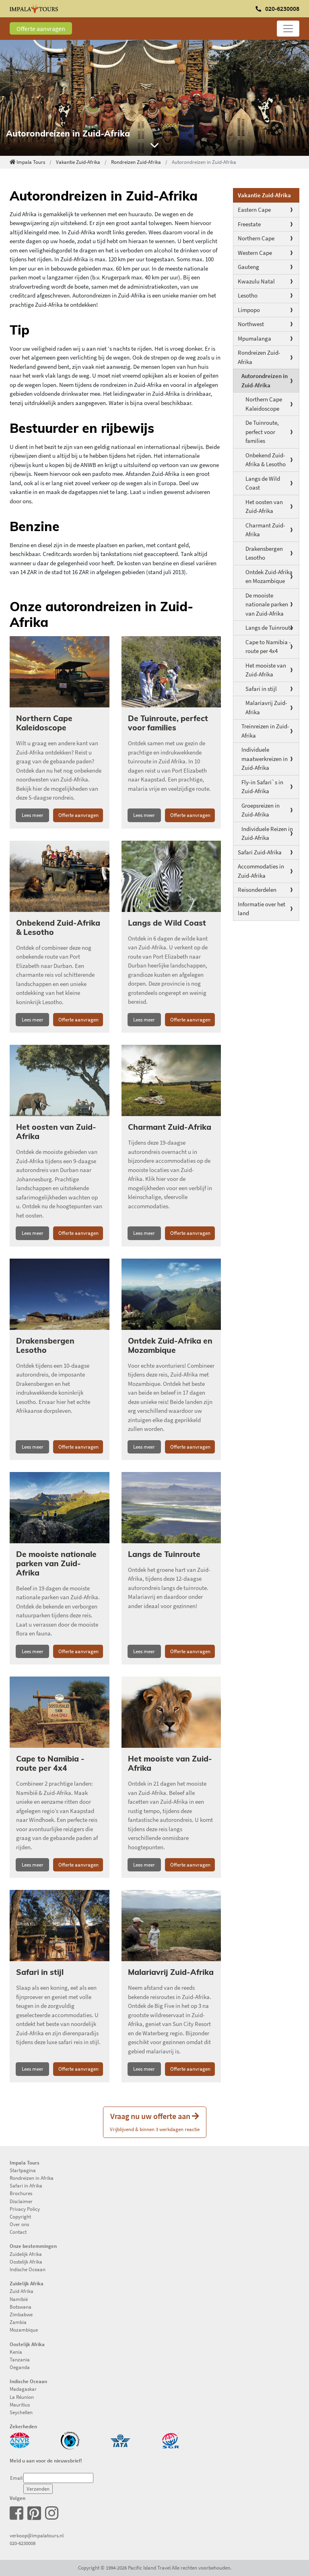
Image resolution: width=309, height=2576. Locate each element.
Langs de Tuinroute (269, 627)
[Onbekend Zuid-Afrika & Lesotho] (60, 876)
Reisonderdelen (257, 890)
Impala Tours (31, 162)
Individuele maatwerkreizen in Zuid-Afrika (265, 759)
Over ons (19, 2224)
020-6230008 (23, 2543)
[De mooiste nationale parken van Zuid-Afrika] (60, 1508)
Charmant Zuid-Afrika (265, 530)
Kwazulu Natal (256, 281)
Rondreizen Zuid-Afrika (136, 162)
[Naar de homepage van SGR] (171, 2440)
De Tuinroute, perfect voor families (262, 432)
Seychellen (21, 2412)
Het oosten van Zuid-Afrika (264, 507)
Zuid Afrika (22, 2291)
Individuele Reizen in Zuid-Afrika (267, 833)
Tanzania (20, 2359)
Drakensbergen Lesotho (264, 553)
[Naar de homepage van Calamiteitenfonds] (70, 2440)
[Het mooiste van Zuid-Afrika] (171, 1712)
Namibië (19, 2299)
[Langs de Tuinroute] (171, 1508)
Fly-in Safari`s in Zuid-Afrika (262, 787)
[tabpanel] (154, 98)
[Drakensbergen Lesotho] (60, 1294)
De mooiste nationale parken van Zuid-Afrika (267, 604)
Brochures (21, 2193)
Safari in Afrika (26, 2185)
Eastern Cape (254, 210)
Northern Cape (256, 238)
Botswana (21, 2307)
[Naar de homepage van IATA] (120, 2440)
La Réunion (22, 2397)
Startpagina (23, 2170)
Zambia (18, 2322)
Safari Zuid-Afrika (260, 852)
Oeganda (20, 2367)
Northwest (251, 324)
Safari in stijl (261, 689)
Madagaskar (23, 2389)
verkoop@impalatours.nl (37, 2535)
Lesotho (248, 295)
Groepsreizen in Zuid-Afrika (261, 810)
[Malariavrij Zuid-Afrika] (171, 1926)
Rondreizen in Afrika (32, 2178)
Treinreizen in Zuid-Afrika (265, 731)
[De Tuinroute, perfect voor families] (171, 672)
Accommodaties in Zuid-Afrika (261, 871)
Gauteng (248, 267)
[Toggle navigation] (288, 29)
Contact (18, 2232)
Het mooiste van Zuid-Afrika (266, 670)
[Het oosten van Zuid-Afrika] (60, 1080)
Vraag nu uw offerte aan (155, 2122)
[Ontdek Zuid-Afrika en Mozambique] (171, 1294)
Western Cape (255, 253)
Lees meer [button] (33, 815)
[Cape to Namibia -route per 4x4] (60, 1712)
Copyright (20, 2216)
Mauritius (20, 2404)
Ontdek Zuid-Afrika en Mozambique (269, 577)
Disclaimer (21, 2201)
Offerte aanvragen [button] (78, 815)
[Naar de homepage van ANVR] (20, 2440)
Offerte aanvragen (41, 29)
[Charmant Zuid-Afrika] (171, 1080)
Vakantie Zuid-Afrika (78, 162)
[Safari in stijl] (60, 1926)
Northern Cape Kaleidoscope (264, 404)
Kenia (16, 2352)
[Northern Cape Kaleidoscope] (60, 672)
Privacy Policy (25, 2209)
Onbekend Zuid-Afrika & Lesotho (266, 460)
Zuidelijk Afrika (26, 2254)
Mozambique (24, 2330)
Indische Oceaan (28, 2269)
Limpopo (249, 310)
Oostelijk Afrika (26, 2262)
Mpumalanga (254, 338)
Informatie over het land (262, 909)
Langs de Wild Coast (263, 483)
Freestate (249, 224)
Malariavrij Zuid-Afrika (266, 707)
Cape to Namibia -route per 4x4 (268, 647)
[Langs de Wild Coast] (171, 876)
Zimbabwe (21, 2314)
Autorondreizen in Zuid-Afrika (265, 380)
